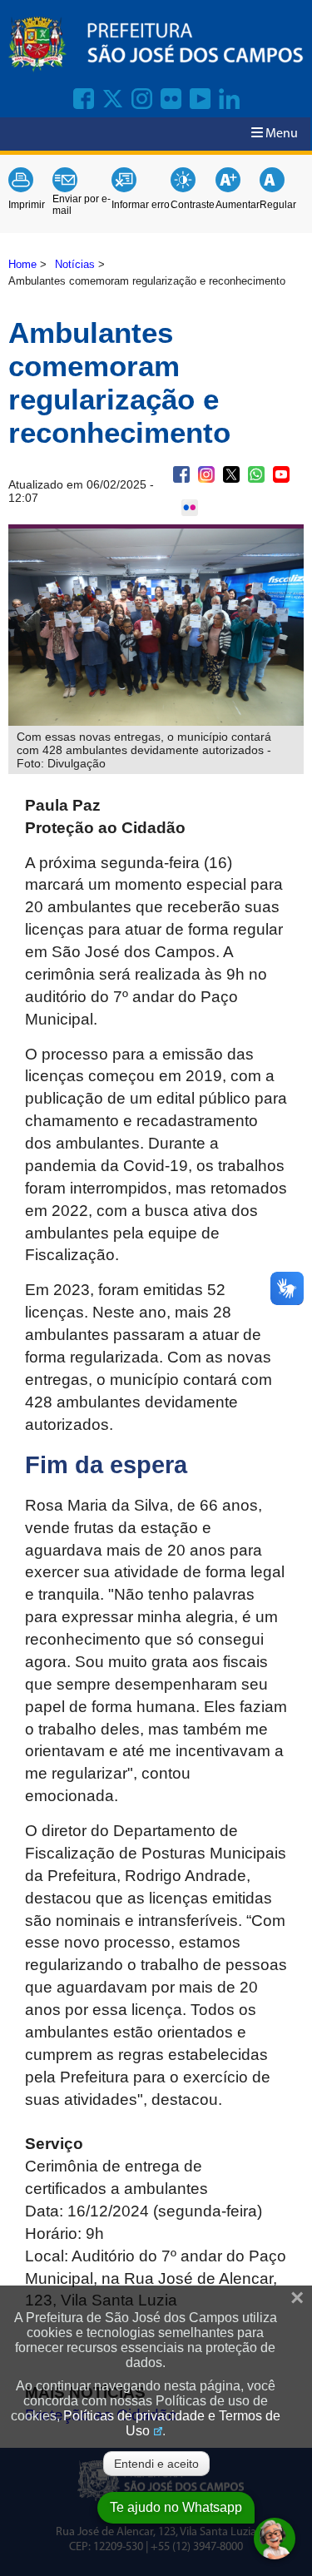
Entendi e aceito (156, 2464)
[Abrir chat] (275, 2539)
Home (22, 264)
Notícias (75, 264)
